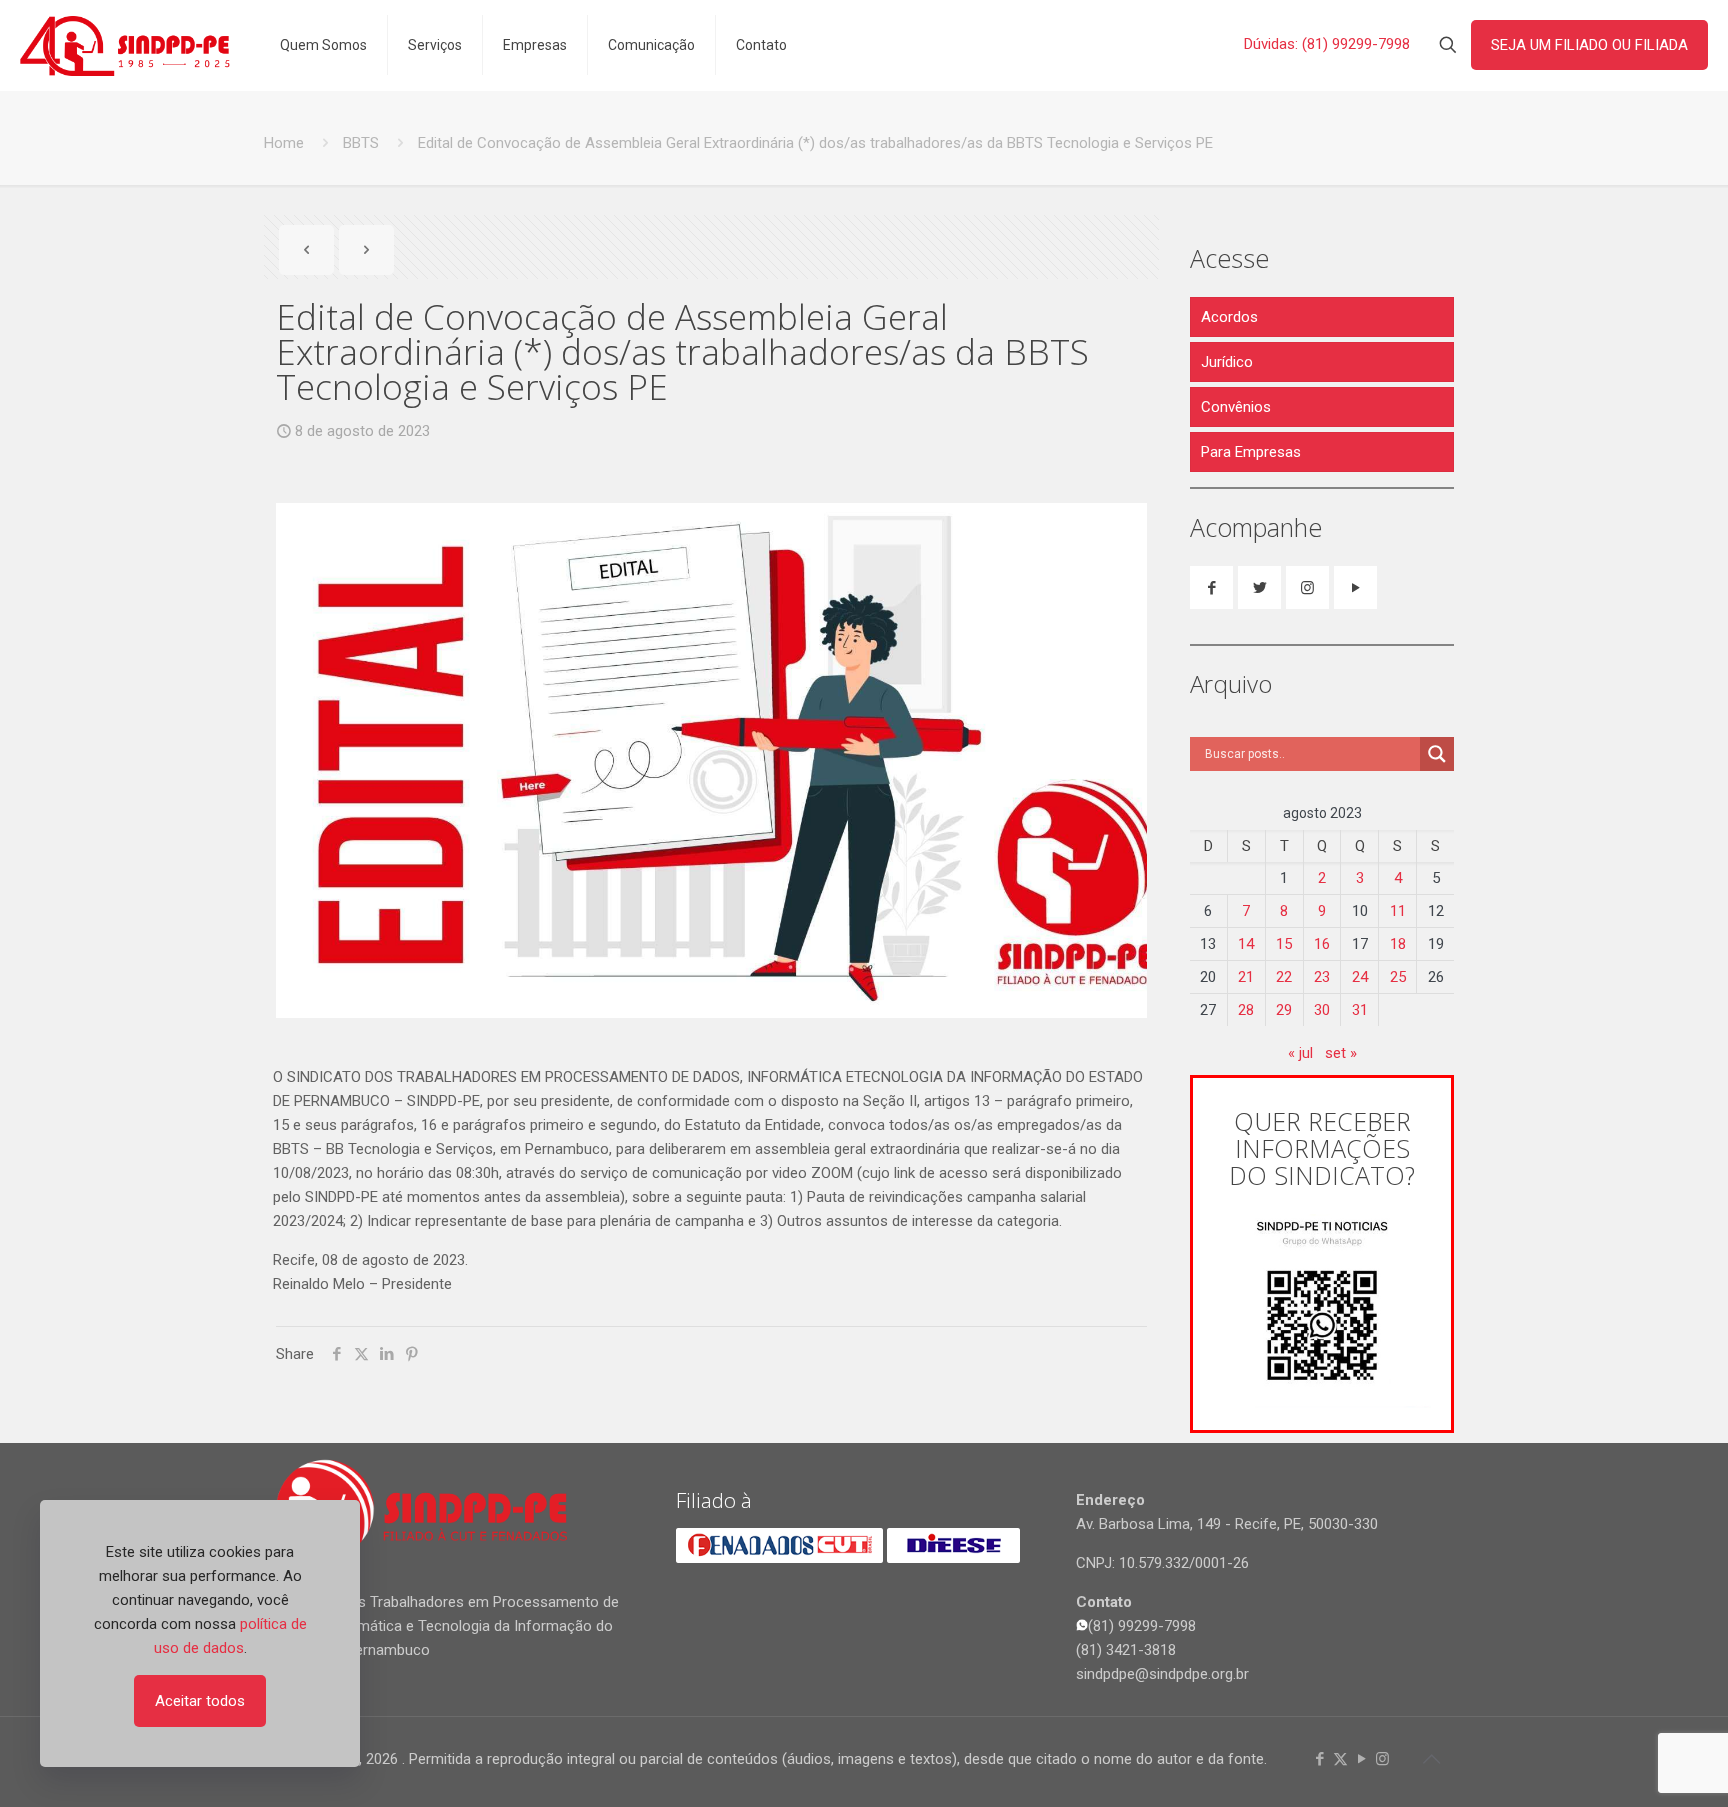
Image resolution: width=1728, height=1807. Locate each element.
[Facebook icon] (1319, 1759)
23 (1322, 977)
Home (284, 143)
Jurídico (1227, 362)
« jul (1300, 1053)
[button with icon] (1211, 587)
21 (1246, 977)
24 (1360, 977)
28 (1246, 1010)
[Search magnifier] (1437, 754)
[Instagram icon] (1382, 1759)
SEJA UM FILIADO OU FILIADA (1589, 45)
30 (1322, 1010)
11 (1398, 911)
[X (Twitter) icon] (1340, 1759)
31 (1360, 1010)
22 (1284, 977)
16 (1322, 944)
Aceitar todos (200, 1701)
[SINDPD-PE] (125, 45)
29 (1284, 1010)
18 (1398, 944)
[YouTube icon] (1361, 1759)
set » (1341, 1053)
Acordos (1229, 317)
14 (1246, 944)
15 (1284, 944)
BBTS (361, 143)
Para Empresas (1251, 452)
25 (1398, 977)
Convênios (1236, 407)
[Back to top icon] (1431, 1759)
